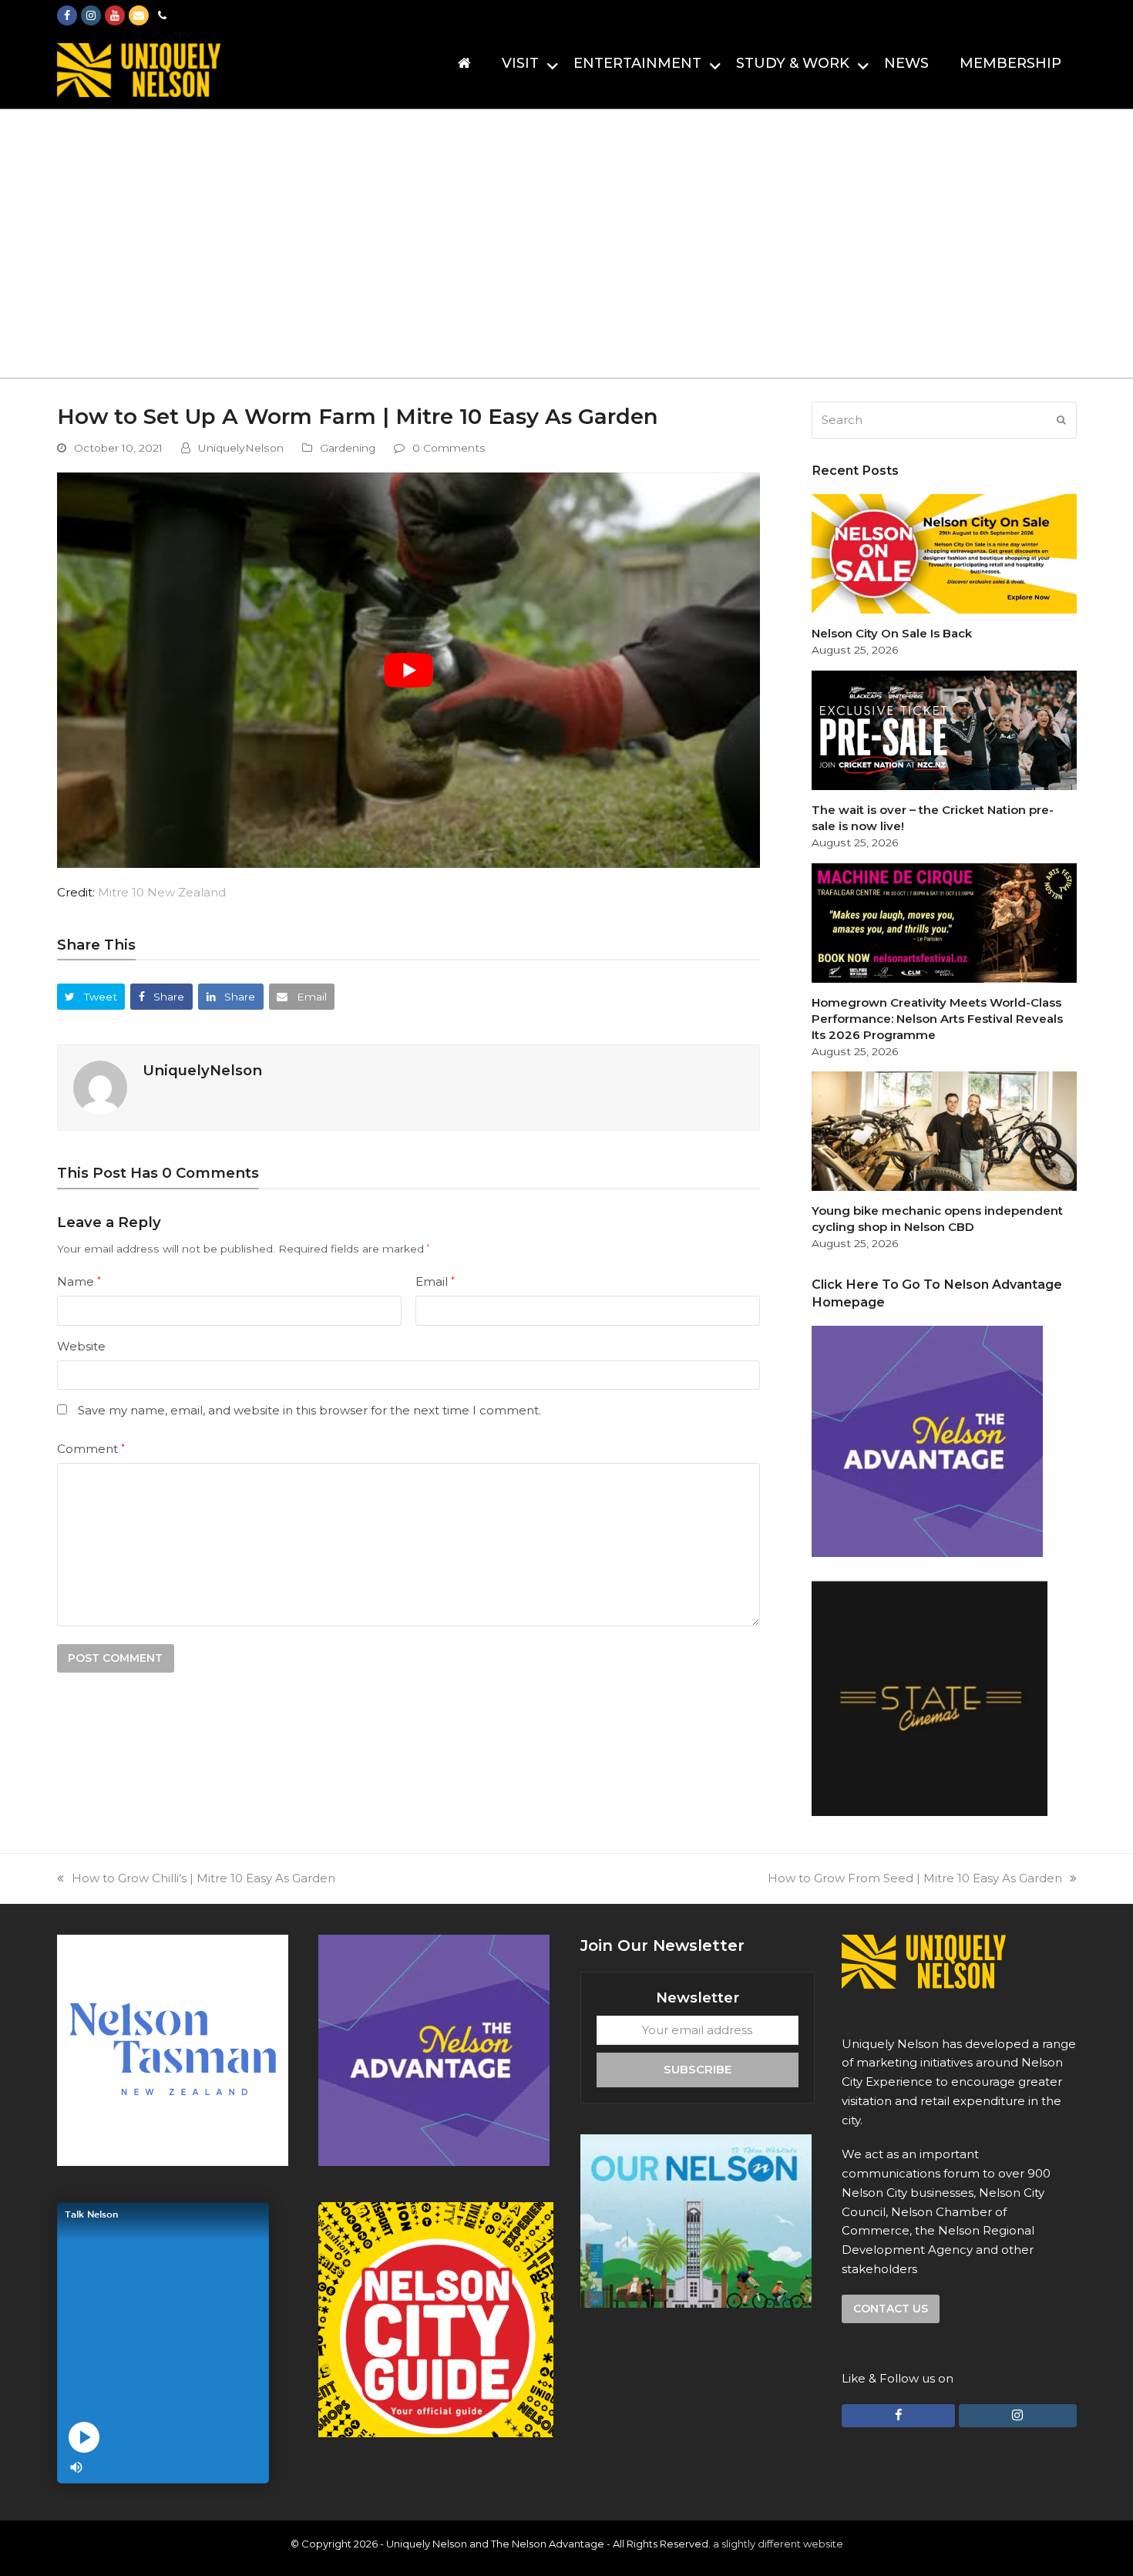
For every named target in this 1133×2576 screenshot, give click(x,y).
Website (81, 1346)
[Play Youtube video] (409, 670)
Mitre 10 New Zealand (162, 892)
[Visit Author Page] (100, 1086)
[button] (91, 996)
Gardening (348, 448)
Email (435, 1281)
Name (79, 1281)
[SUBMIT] (1061, 420)
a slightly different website (778, 2544)
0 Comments (449, 448)
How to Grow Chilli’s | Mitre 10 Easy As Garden (203, 1878)
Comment (91, 1449)
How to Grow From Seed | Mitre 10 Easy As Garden (915, 1878)
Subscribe (698, 2069)
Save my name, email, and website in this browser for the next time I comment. (309, 1410)
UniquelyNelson (241, 448)
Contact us (891, 2309)
